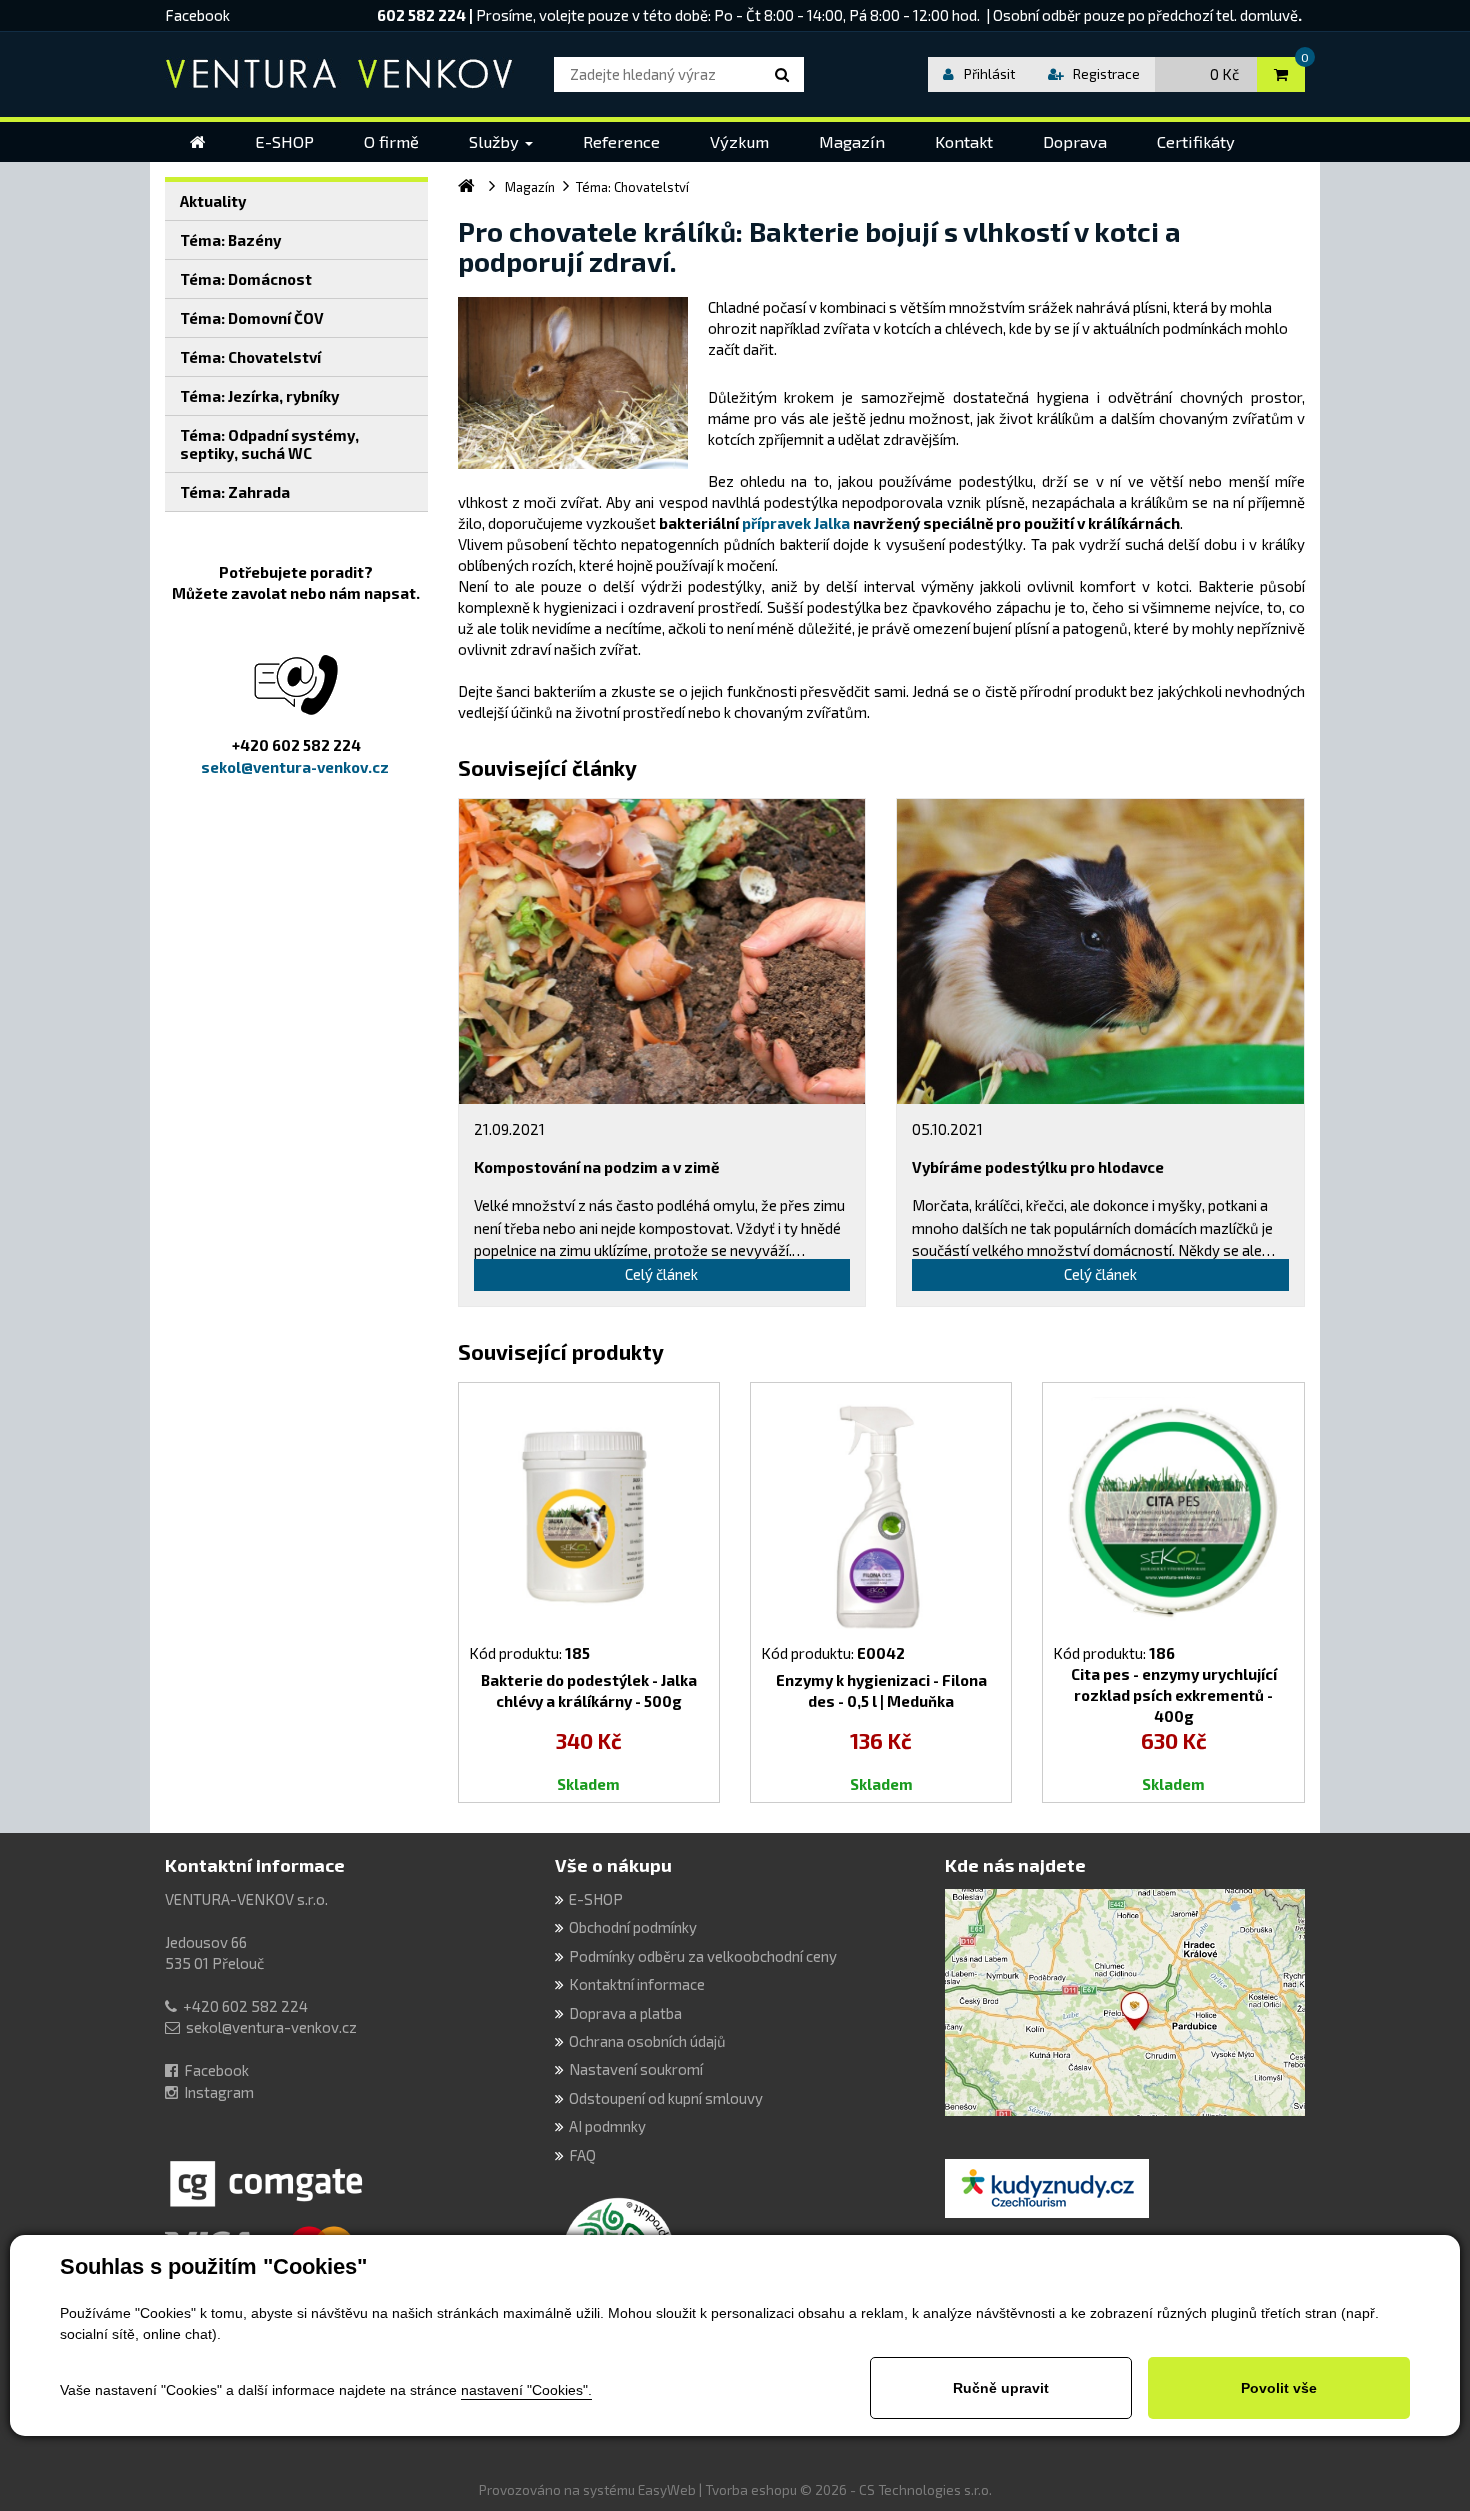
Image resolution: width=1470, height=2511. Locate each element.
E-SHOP (596, 1899)
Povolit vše (1279, 2388)
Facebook (197, 15)
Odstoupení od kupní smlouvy (666, 2098)
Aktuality (213, 201)
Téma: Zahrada (235, 492)
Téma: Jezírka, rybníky (259, 396)
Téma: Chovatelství (250, 357)
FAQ (582, 2155)
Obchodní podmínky (633, 1927)
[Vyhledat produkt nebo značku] (785, 74)
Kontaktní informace (255, 1865)
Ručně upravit (1001, 2388)
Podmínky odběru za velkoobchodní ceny (703, 1956)
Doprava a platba (625, 2013)
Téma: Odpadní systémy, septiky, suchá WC (269, 444)
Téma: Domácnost (246, 279)
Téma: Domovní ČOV (252, 318)
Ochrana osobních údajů (647, 2041)
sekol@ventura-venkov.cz (271, 2027)
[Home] (197, 142)
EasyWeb (667, 2490)
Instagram (219, 2092)
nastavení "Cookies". (526, 2390)
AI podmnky (607, 2126)
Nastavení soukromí (636, 2069)
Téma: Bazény (230, 240)
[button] (501, 142)
